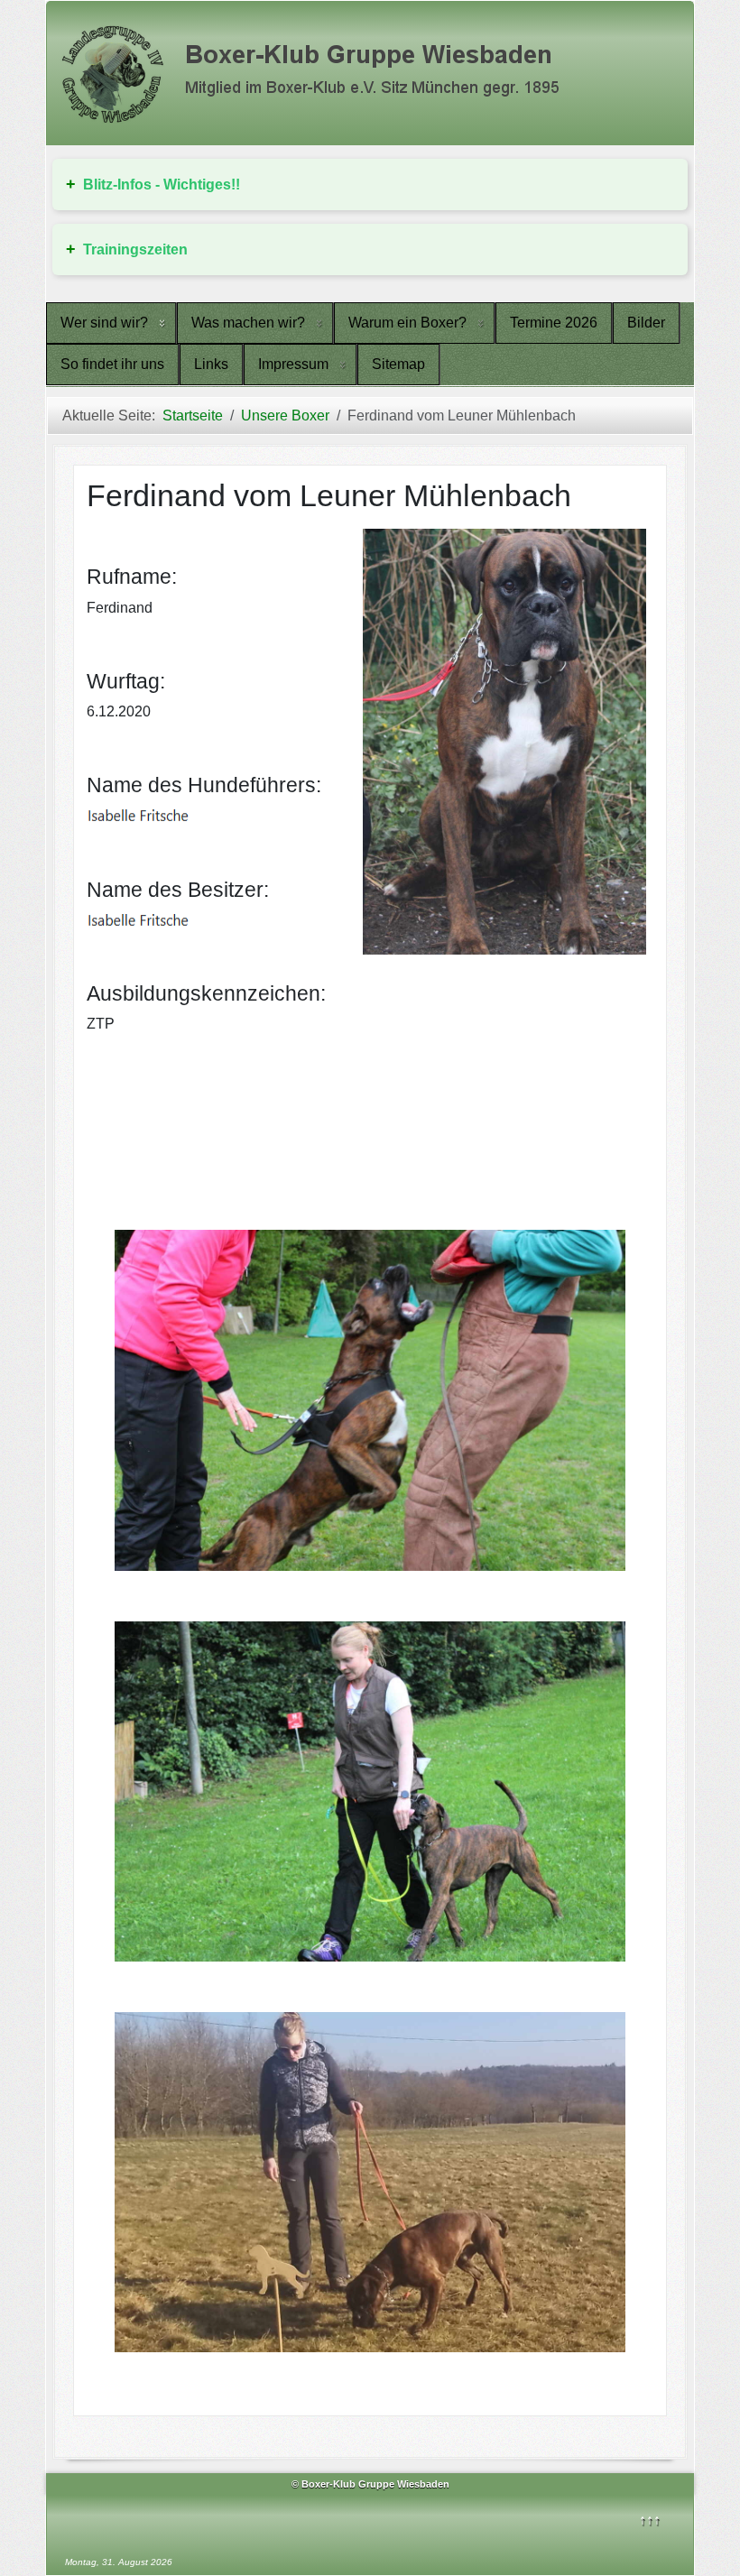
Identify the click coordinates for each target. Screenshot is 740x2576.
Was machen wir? (248, 323)
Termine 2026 (554, 323)
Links (211, 364)
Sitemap (398, 364)
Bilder (646, 323)
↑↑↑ (650, 2520)
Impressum (293, 364)
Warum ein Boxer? (407, 323)
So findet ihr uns (112, 364)
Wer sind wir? (104, 323)
